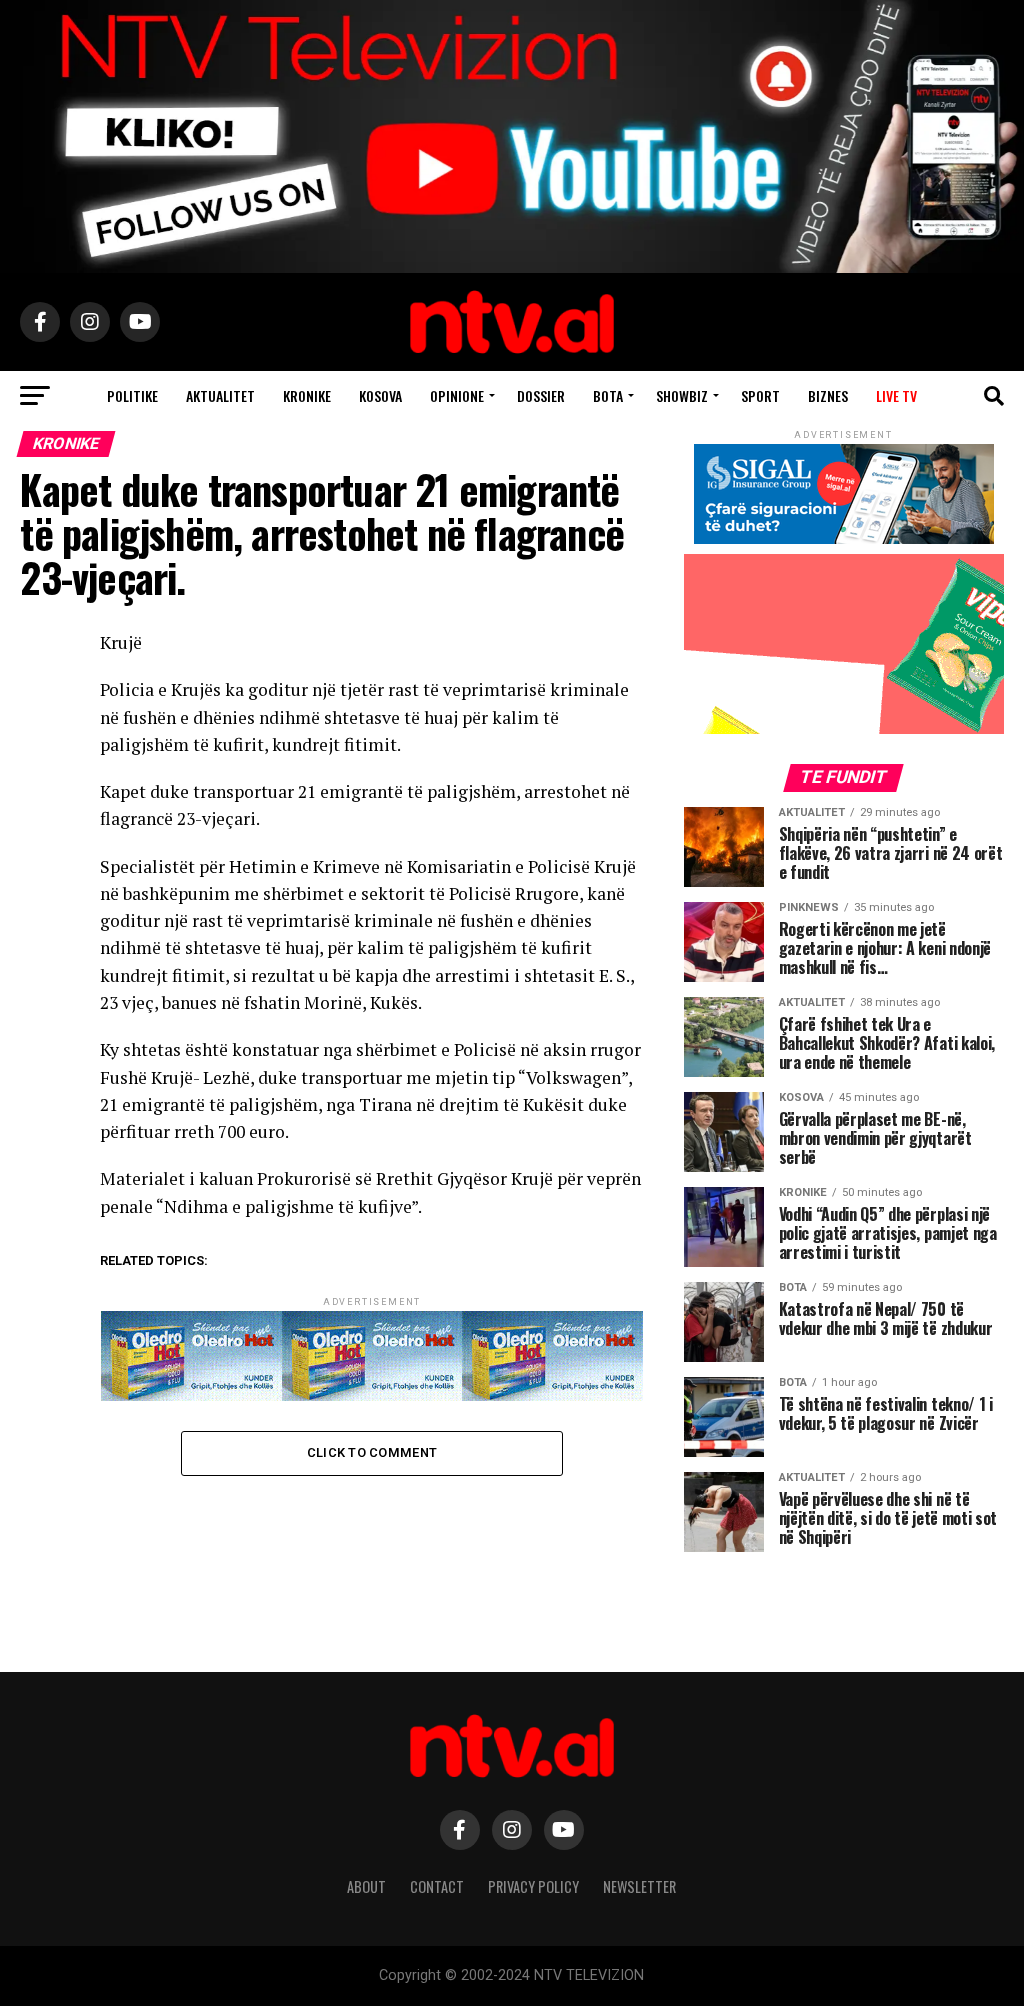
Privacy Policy (533, 1886)
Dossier (541, 395)
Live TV (896, 395)
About (366, 1886)
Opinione (457, 395)
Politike (132, 395)
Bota (608, 395)
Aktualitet (220, 395)
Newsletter (639, 1886)
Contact (437, 1886)
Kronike (307, 395)
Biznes (828, 395)
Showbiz (682, 395)
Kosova (380, 395)
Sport (760, 395)
